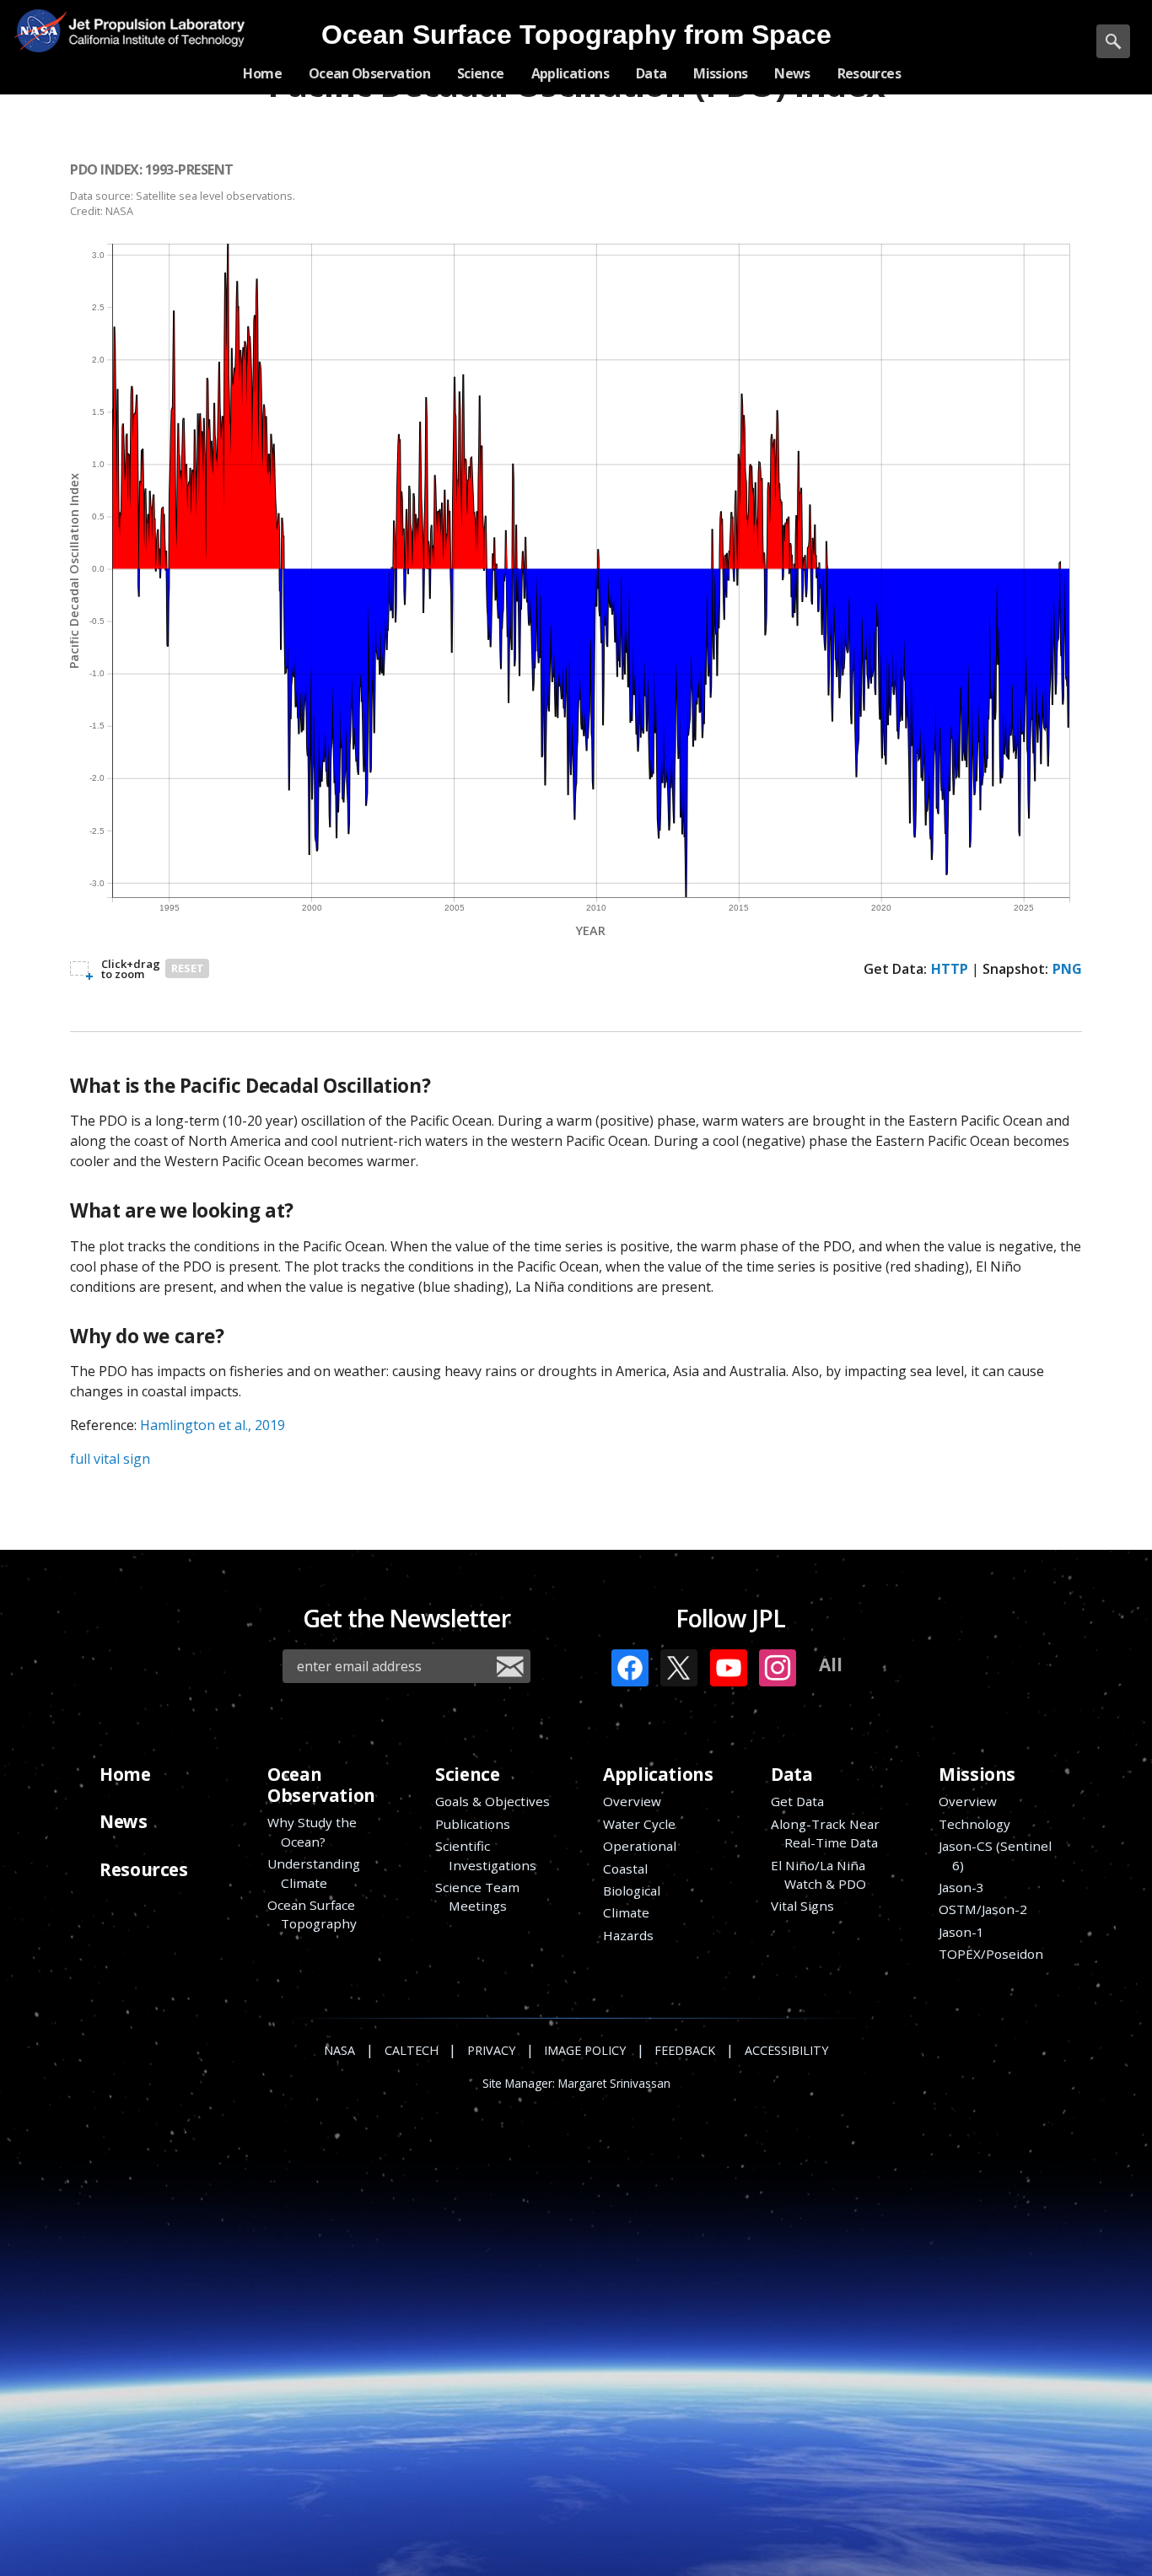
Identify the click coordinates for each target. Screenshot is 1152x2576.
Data (791, 1774)
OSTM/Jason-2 (983, 1909)
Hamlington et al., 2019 (213, 1425)
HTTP (950, 969)
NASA (40, 30)
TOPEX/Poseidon (991, 1954)
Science (467, 1774)
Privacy (491, 2050)
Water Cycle (639, 1824)
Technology (974, 1824)
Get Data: (895, 969)
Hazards (628, 1935)
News (123, 1821)
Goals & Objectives (493, 1801)
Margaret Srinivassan (614, 2084)
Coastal (625, 1869)
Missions (977, 1774)
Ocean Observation (321, 1785)
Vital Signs (802, 1906)
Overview (632, 1801)
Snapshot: (1015, 969)
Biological (632, 1890)
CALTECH (412, 2050)
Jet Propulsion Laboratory (150, 18)
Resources (143, 1869)
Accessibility (786, 2050)
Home (125, 1774)
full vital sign (110, 1459)
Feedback (685, 2050)
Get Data (797, 1801)
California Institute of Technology (150, 43)
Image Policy (585, 2050)
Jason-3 (961, 1887)
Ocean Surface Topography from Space (576, 35)
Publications (473, 1824)
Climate (626, 1912)
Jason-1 (961, 1932)
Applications (658, 1774)
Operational (640, 1846)
